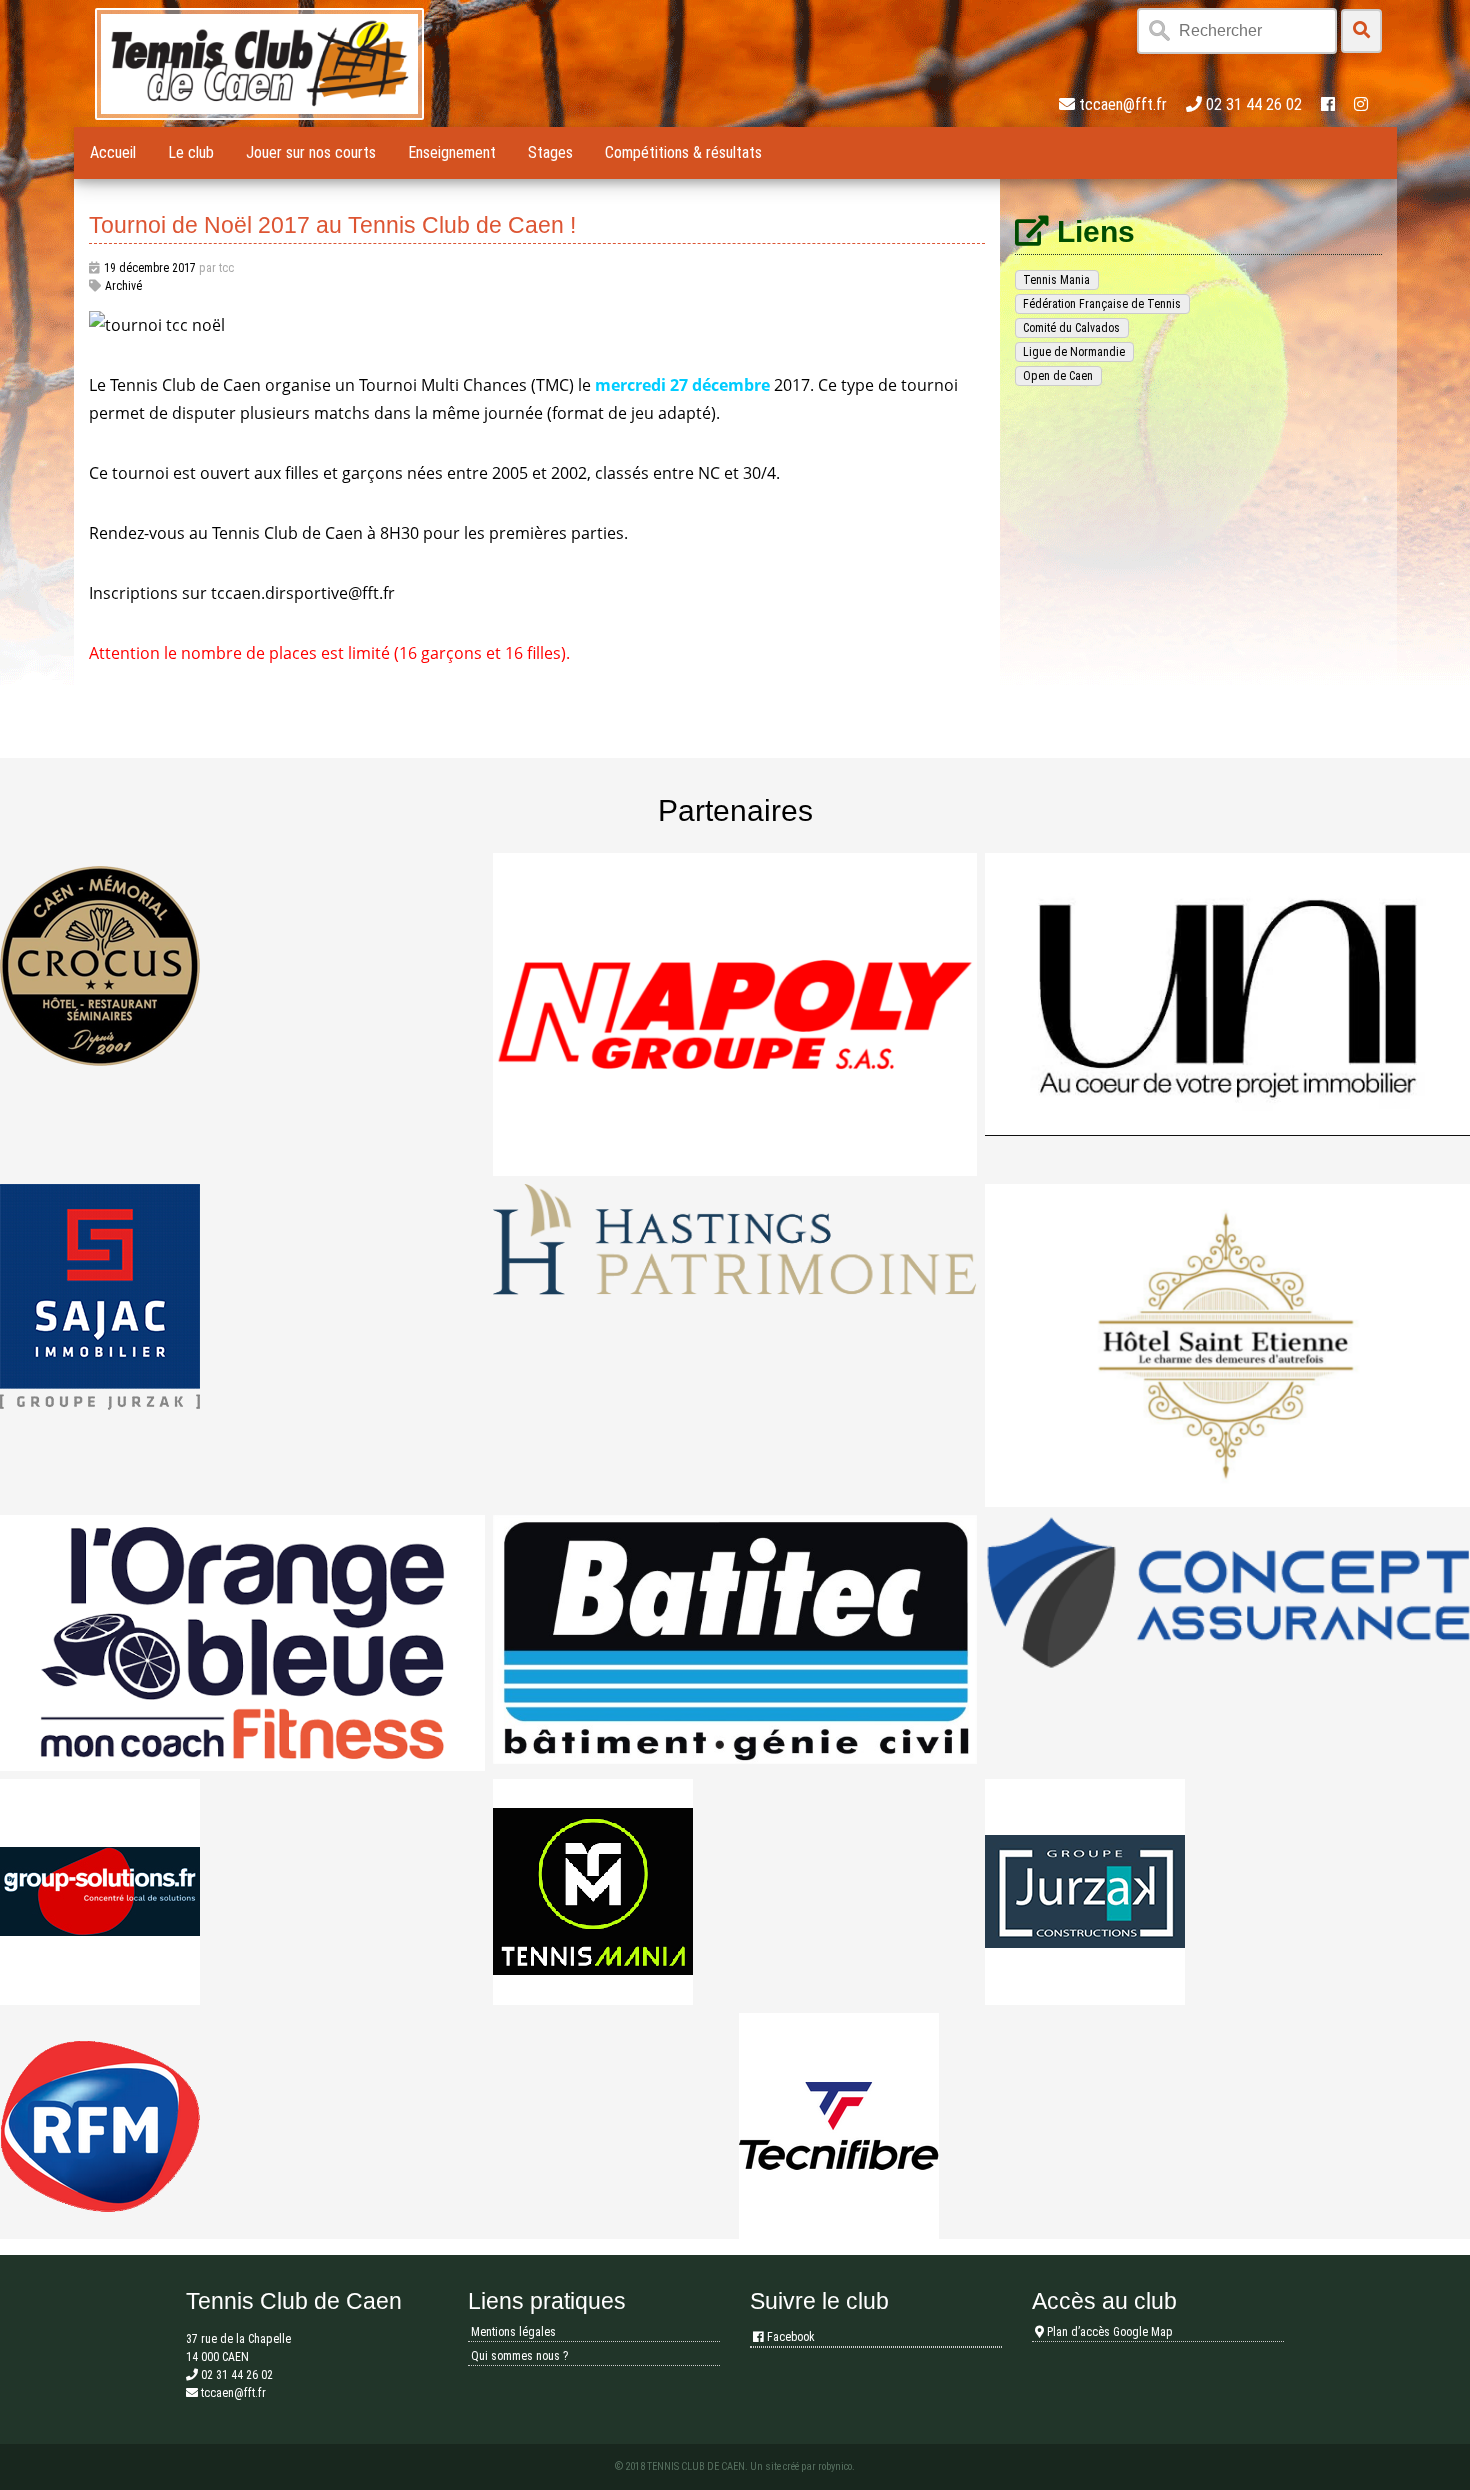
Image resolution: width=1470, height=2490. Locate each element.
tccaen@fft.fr (1123, 104)
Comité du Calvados (1071, 328)
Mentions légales (513, 2332)
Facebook (789, 2337)
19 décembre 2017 (150, 268)
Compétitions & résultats (683, 152)
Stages (550, 152)
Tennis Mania (1056, 280)
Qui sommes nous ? (519, 2356)
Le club (191, 152)
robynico (835, 2466)
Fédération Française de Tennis (1102, 304)
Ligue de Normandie (1074, 352)
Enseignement (452, 152)
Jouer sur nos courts (311, 152)
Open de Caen (1058, 376)
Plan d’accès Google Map (1108, 2332)
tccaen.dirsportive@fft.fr (303, 593)
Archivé (123, 286)
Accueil (113, 152)
